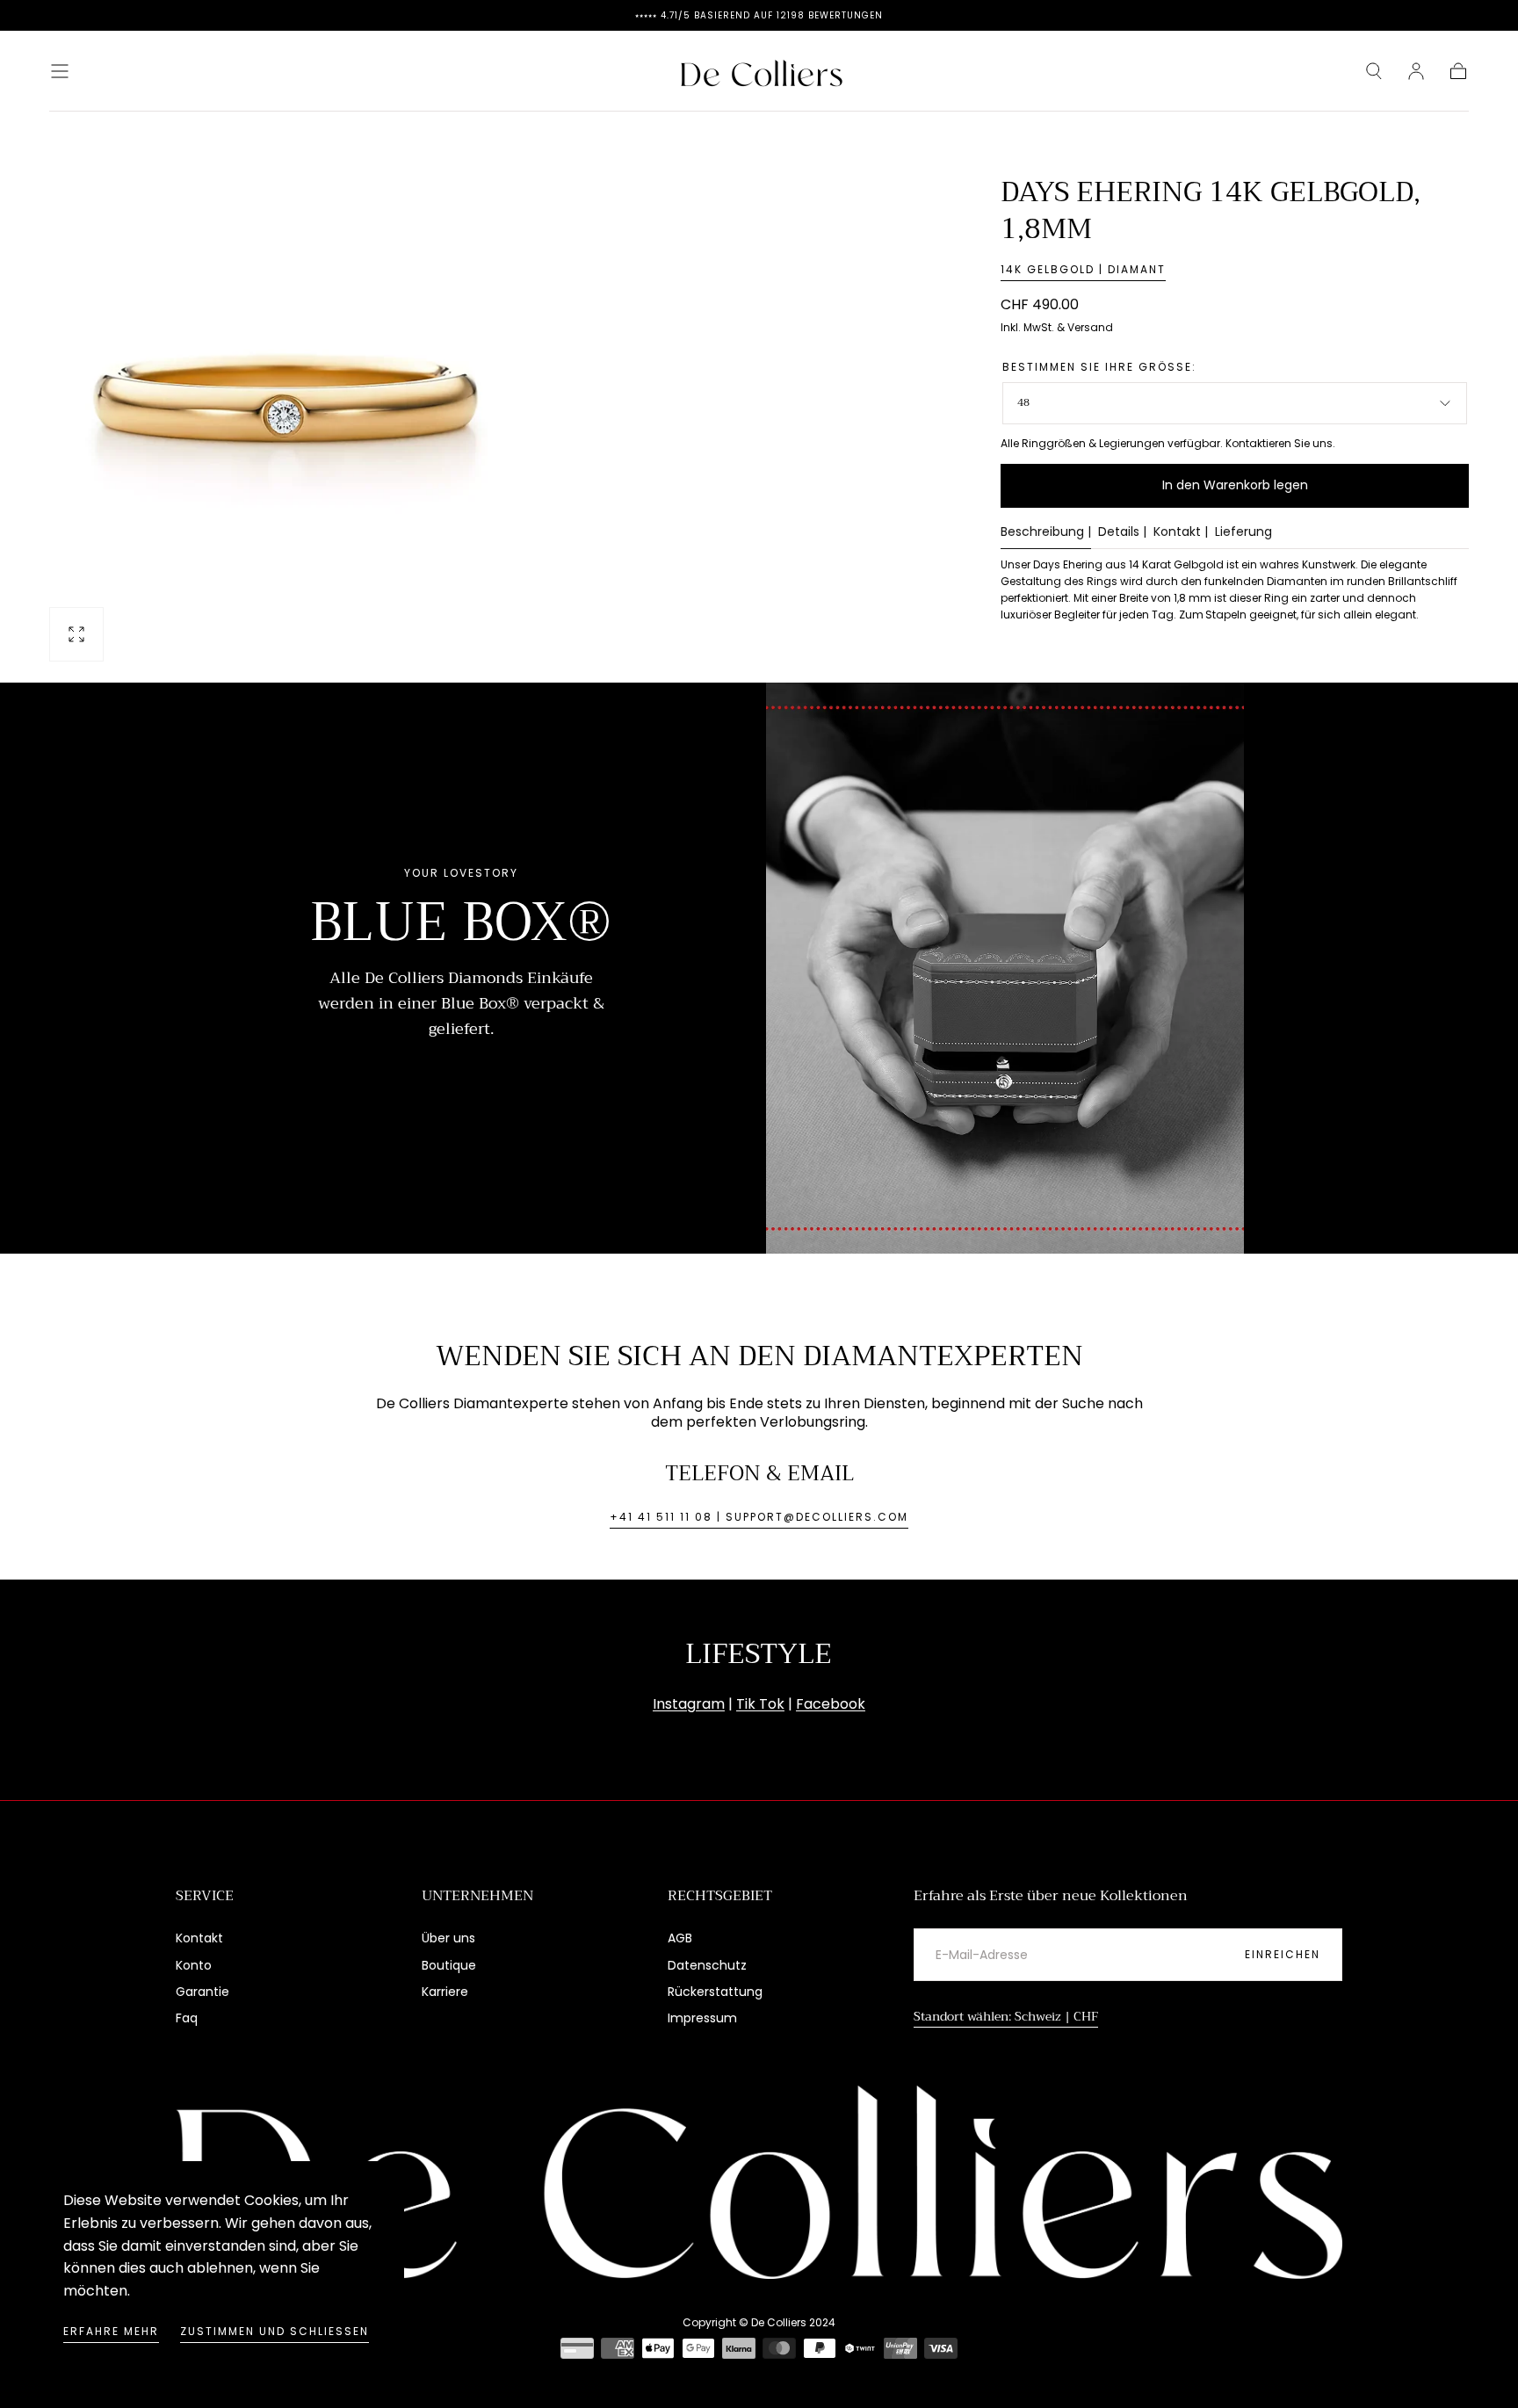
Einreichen (1283, 1954)
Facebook (831, 1704)
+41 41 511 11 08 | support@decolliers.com (759, 1517)
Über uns (448, 1938)
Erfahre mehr (111, 2331)
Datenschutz (707, 1965)
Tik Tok (760, 1704)
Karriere (445, 1992)
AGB (680, 1938)
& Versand (1085, 327)
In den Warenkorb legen (1235, 485)
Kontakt (199, 1938)
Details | (1122, 533)
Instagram (689, 1704)
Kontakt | (1181, 533)
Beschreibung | (1046, 533)
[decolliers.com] (759, 2182)
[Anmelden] (1416, 71)
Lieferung (1243, 533)
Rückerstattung (715, 1992)
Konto (194, 1965)
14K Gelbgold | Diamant (1083, 269)
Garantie (202, 1992)
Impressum (702, 2018)
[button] (60, 71)
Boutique (449, 1965)
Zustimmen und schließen (275, 2331)
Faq (187, 2018)
